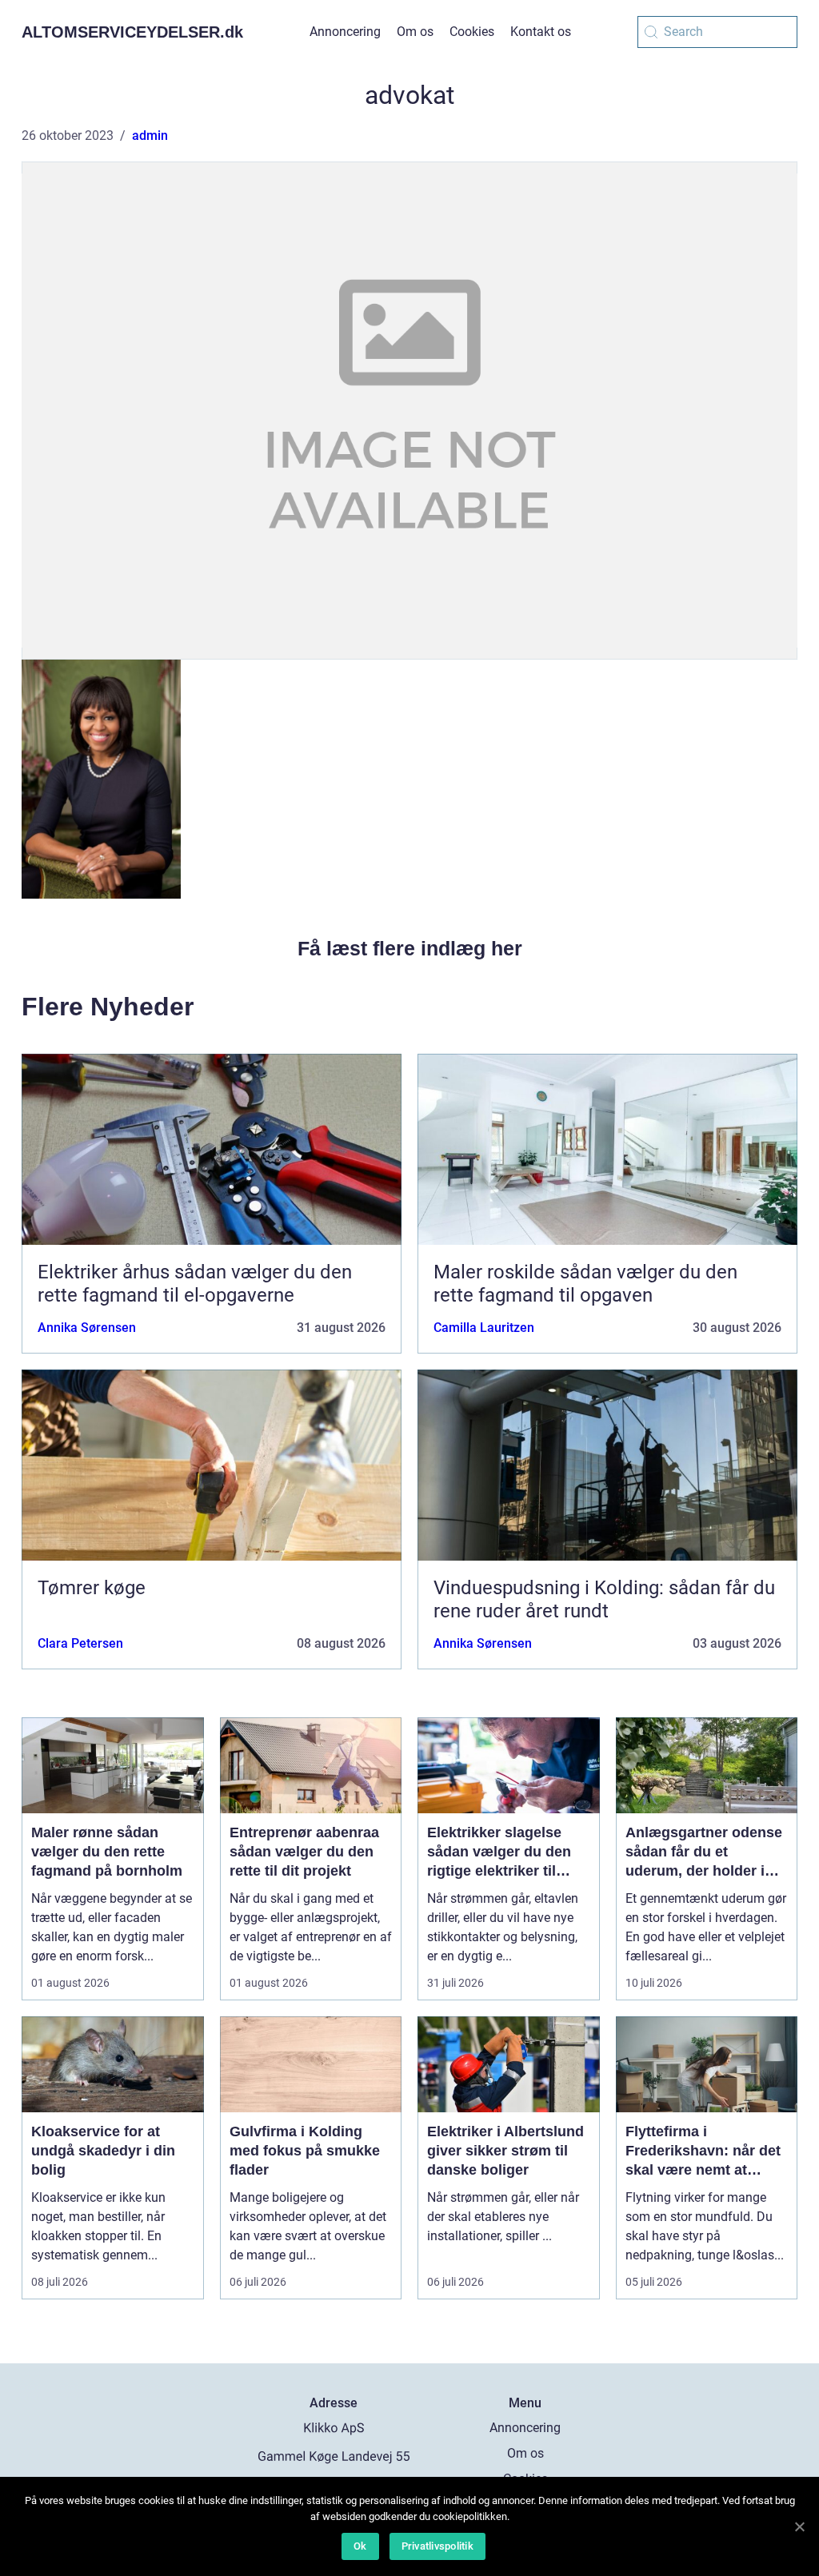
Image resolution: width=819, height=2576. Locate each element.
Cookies (472, 32)
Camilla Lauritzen (484, 1328)
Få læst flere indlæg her (410, 948)
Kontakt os (541, 32)
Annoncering (345, 32)
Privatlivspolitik (437, 2546)
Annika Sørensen (87, 1328)
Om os (415, 32)
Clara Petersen (80, 1643)
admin (150, 136)
